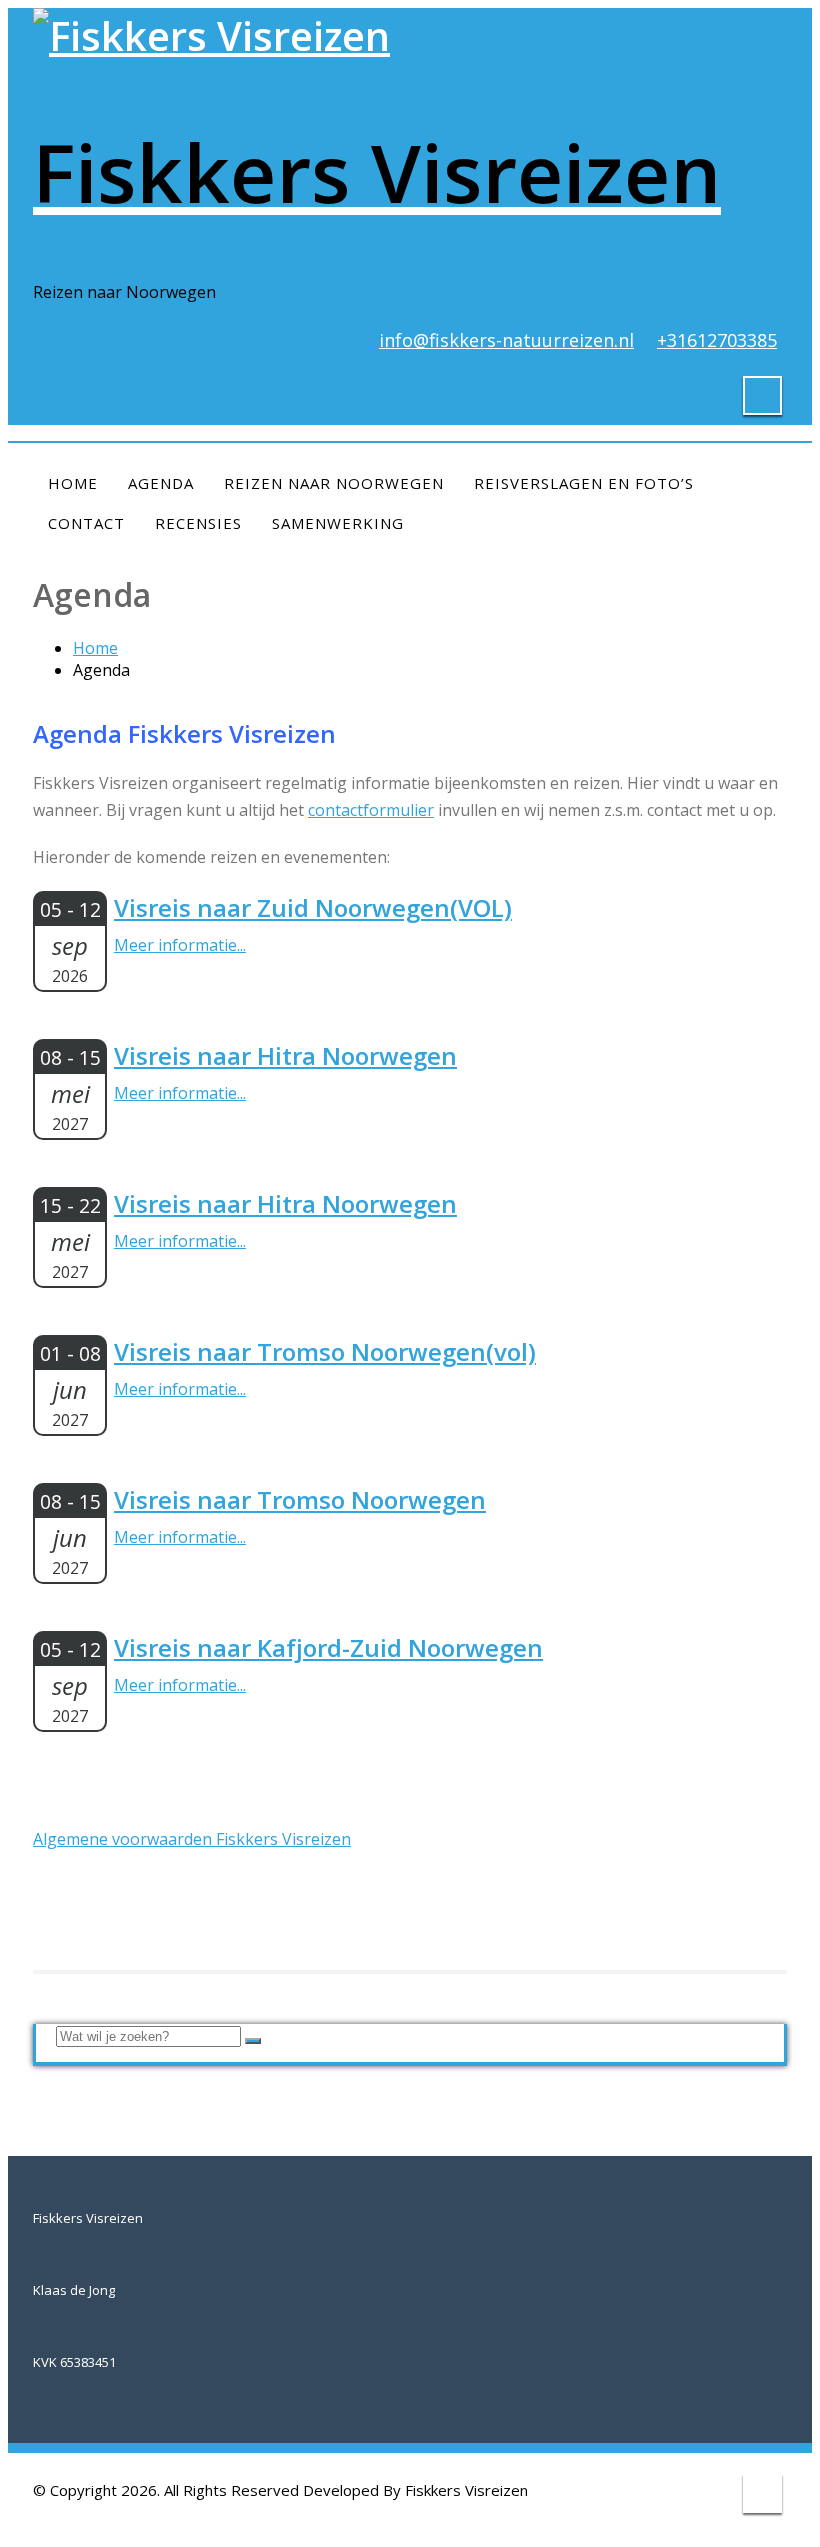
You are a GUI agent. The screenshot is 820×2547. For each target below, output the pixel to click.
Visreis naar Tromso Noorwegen (300, 1499)
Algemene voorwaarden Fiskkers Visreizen (192, 1839)
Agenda (161, 483)
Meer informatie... (180, 945)
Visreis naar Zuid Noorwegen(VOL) (313, 907)
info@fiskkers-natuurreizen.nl (506, 340)
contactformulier (371, 810)
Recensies (198, 523)
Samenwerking (338, 523)
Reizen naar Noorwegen (334, 483)
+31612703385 (717, 340)
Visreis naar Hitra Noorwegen (285, 1055)
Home (73, 483)
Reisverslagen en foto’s (584, 483)
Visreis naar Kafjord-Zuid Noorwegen (328, 1647)
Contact (86, 523)
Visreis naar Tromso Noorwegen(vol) (325, 1351)
